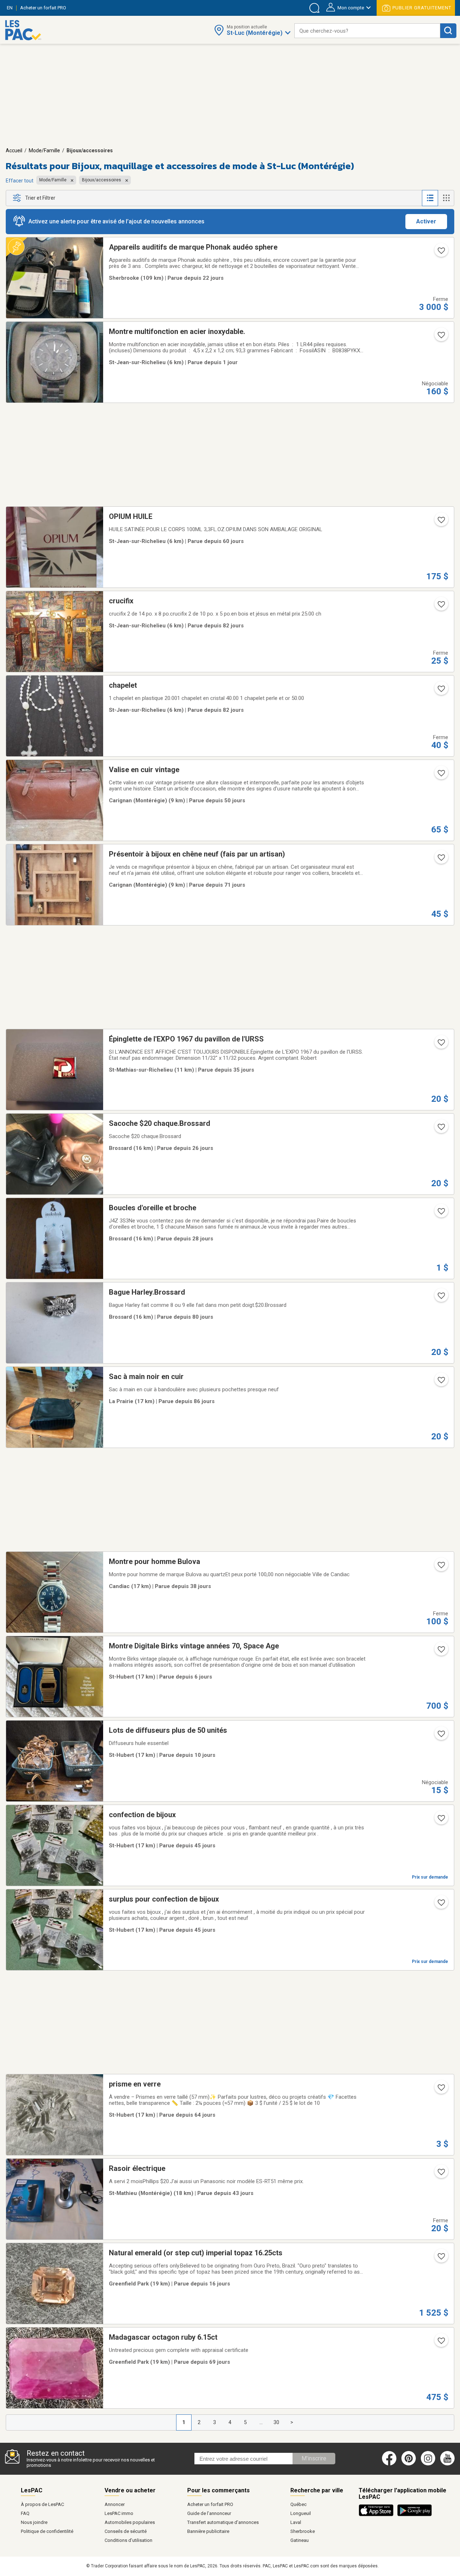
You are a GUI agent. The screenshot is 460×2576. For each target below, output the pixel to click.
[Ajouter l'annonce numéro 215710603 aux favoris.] (441, 1129)
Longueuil (301, 2513)
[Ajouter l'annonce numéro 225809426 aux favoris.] (441, 1652)
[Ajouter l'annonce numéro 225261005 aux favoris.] (441, 253)
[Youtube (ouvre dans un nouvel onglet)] (449, 2464)
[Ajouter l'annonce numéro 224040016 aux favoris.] (441, 775)
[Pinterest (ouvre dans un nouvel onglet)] (409, 2464)
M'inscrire (314, 2458)
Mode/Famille (44, 150)
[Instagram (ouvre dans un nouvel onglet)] (428, 2464)
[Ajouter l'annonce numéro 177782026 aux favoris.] (441, 2174)
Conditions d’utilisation (128, 2540)
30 (276, 2422)
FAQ (25, 2513)
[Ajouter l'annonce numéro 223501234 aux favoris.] (441, 2343)
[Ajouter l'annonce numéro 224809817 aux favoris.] (441, 1213)
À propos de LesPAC (42, 2504)
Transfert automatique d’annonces (223, 2522)
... (261, 2422)
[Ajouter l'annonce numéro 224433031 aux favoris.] (441, 1567)
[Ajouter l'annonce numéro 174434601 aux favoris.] (441, 1045)
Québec (298, 2504)
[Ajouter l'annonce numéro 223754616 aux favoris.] (441, 522)
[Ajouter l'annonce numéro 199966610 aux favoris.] (441, 1905)
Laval (296, 2522)
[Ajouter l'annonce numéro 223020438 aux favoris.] (441, 607)
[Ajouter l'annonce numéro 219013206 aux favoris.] (441, 2259)
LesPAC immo (119, 2513)
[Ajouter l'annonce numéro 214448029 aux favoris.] (441, 2090)
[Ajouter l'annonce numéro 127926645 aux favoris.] (441, 860)
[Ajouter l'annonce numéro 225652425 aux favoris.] (441, 1736)
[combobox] (367, 31)
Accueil (14, 150)
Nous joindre (34, 2522)
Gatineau (300, 2540)
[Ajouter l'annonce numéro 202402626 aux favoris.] (441, 691)
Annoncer (115, 2504)
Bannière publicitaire (208, 2531)
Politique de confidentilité (47, 2531)
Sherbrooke (303, 2531)
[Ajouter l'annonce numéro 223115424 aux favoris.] (441, 1298)
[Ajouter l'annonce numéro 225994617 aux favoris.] (441, 337)
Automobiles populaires (130, 2522)
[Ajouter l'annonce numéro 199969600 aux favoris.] (441, 1820)
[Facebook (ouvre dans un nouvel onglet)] (389, 2464)
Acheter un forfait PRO (210, 2504)
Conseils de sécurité (126, 2531)
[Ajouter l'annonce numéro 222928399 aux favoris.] (441, 1382)
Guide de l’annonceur (209, 2513)
